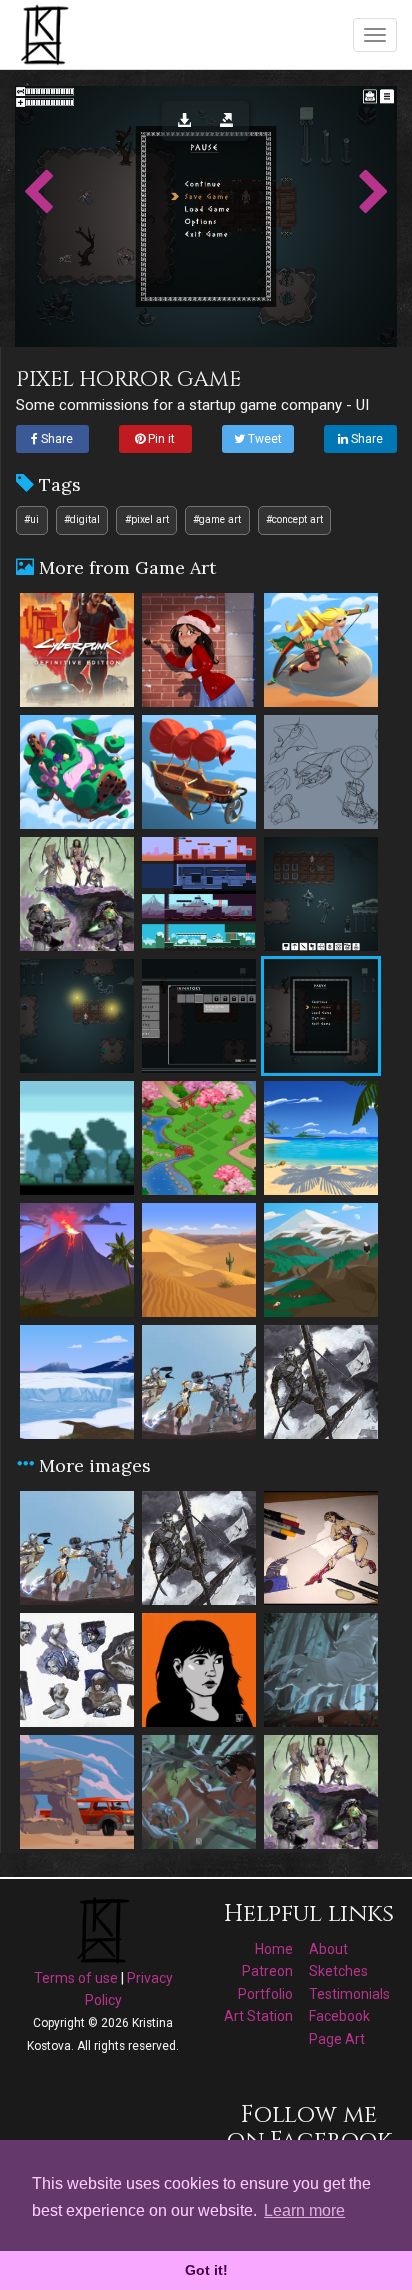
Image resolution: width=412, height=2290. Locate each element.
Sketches (338, 1971)
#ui (31, 519)
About (328, 1949)
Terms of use (76, 1978)
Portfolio (265, 1994)
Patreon (267, 1971)
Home (274, 1949)
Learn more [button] (304, 2210)
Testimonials (349, 1994)
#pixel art (147, 519)
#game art (217, 519)
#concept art (294, 519)
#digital (82, 519)
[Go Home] (47, 34)
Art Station (258, 2016)
